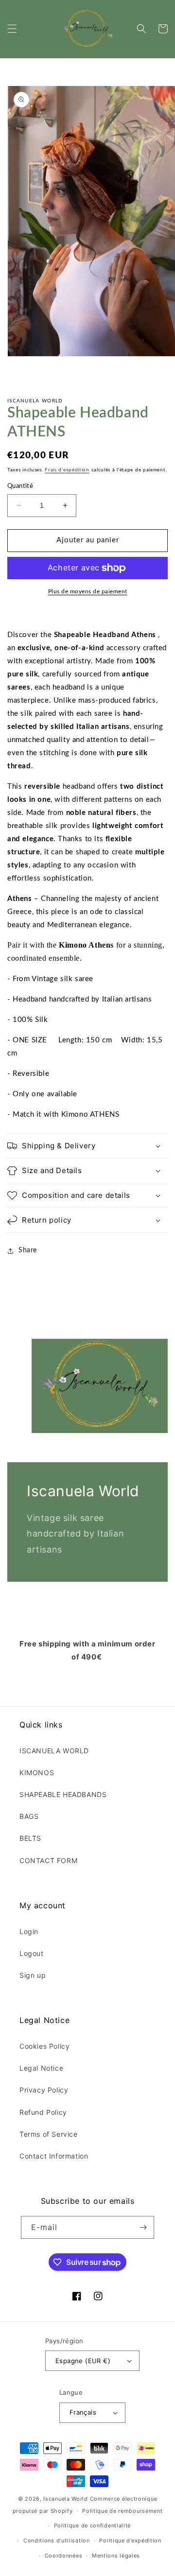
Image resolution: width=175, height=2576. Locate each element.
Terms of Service (49, 2134)
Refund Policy (43, 2112)
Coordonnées (64, 2556)
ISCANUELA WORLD (54, 1751)
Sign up (33, 1975)
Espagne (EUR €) (83, 2361)
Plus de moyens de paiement (88, 591)
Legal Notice (41, 2068)
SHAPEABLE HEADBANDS (63, 1794)
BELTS (30, 1838)
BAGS (29, 1816)
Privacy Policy (44, 2090)
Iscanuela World (66, 2499)
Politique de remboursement (122, 2511)
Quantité (20, 486)
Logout (32, 1953)
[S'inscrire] (143, 2227)
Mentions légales (116, 2556)
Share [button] (28, 1250)
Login (29, 1931)
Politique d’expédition (130, 2541)
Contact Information (54, 2156)
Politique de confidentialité (93, 2525)
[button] (12, 29)
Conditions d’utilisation (57, 2541)
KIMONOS (37, 1772)
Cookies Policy (44, 2046)
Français (83, 2412)
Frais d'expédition (67, 470)
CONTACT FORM (48, 1860)
